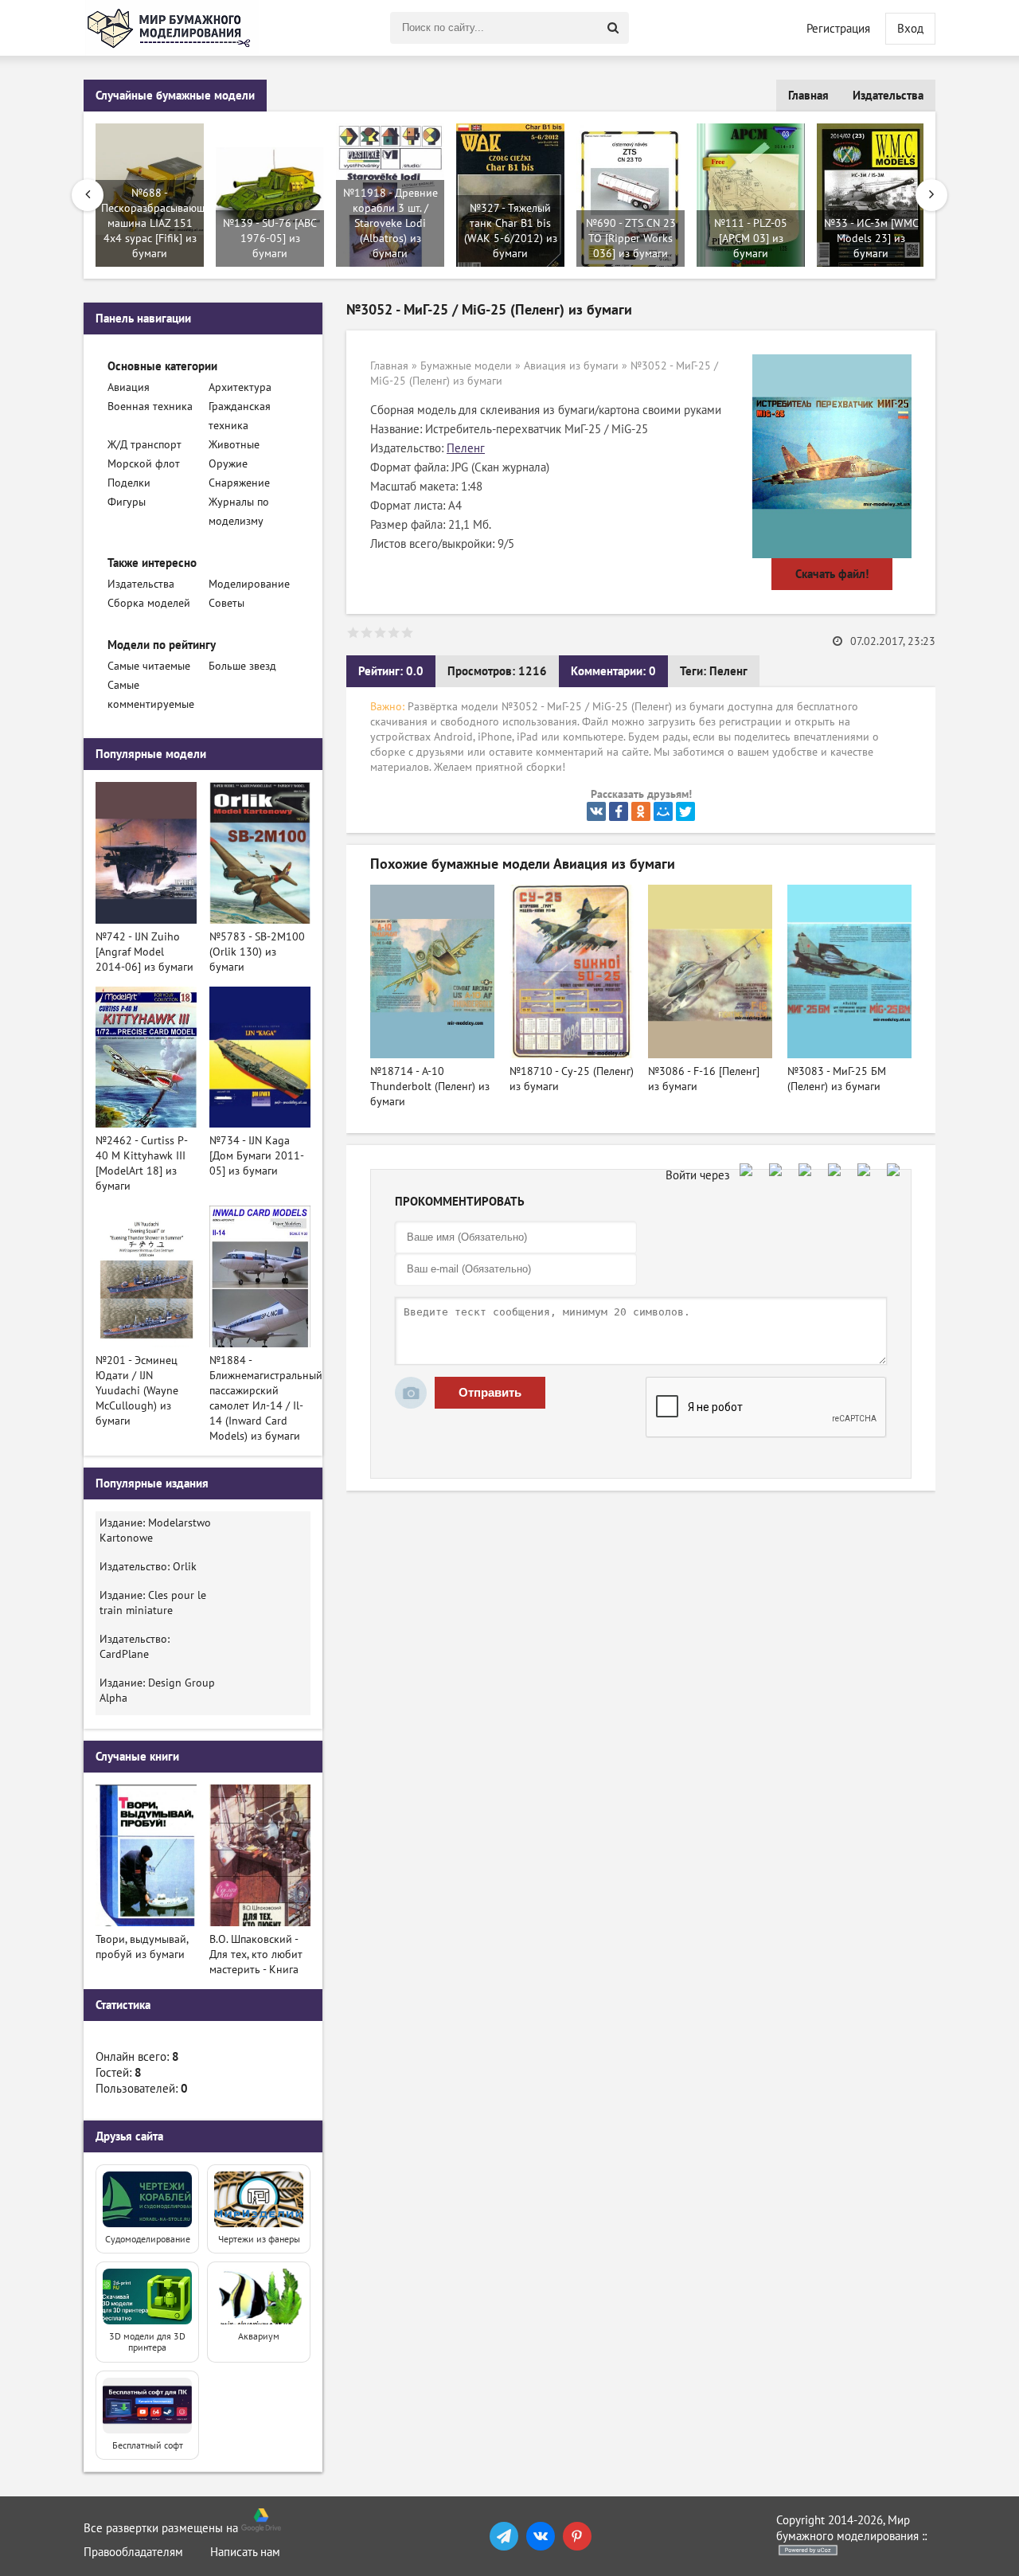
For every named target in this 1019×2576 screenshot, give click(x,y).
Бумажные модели (466, 366)
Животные (234, 445)
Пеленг (466, 448)
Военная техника (150, 407)
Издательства (888, 96)
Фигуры (127, 502)
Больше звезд (242, 666)
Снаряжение (239, 483)
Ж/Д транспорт (144, 445)
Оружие (228, 464)
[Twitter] (685, 811)
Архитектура (240, 387)
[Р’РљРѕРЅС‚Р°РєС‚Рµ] (596, 811)
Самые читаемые (149, 666)
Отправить (490, 1392)
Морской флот (144, 464)
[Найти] (613, 28)
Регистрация (838, 29)
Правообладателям (133, 2552)
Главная (808, 96)
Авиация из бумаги (571, 366)
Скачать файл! (832, 574)
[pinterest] (577, 2536)
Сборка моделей (149, 603)
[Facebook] (619, 811)
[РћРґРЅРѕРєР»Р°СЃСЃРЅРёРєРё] (641, 811)
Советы (226, 603)
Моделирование (249, 584)
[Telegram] (504, 2536)
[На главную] (171, 28)
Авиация (129, 387)
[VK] (541, 2536)
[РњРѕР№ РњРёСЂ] (663, 811)
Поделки (129, 483)
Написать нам (245, 2552)
